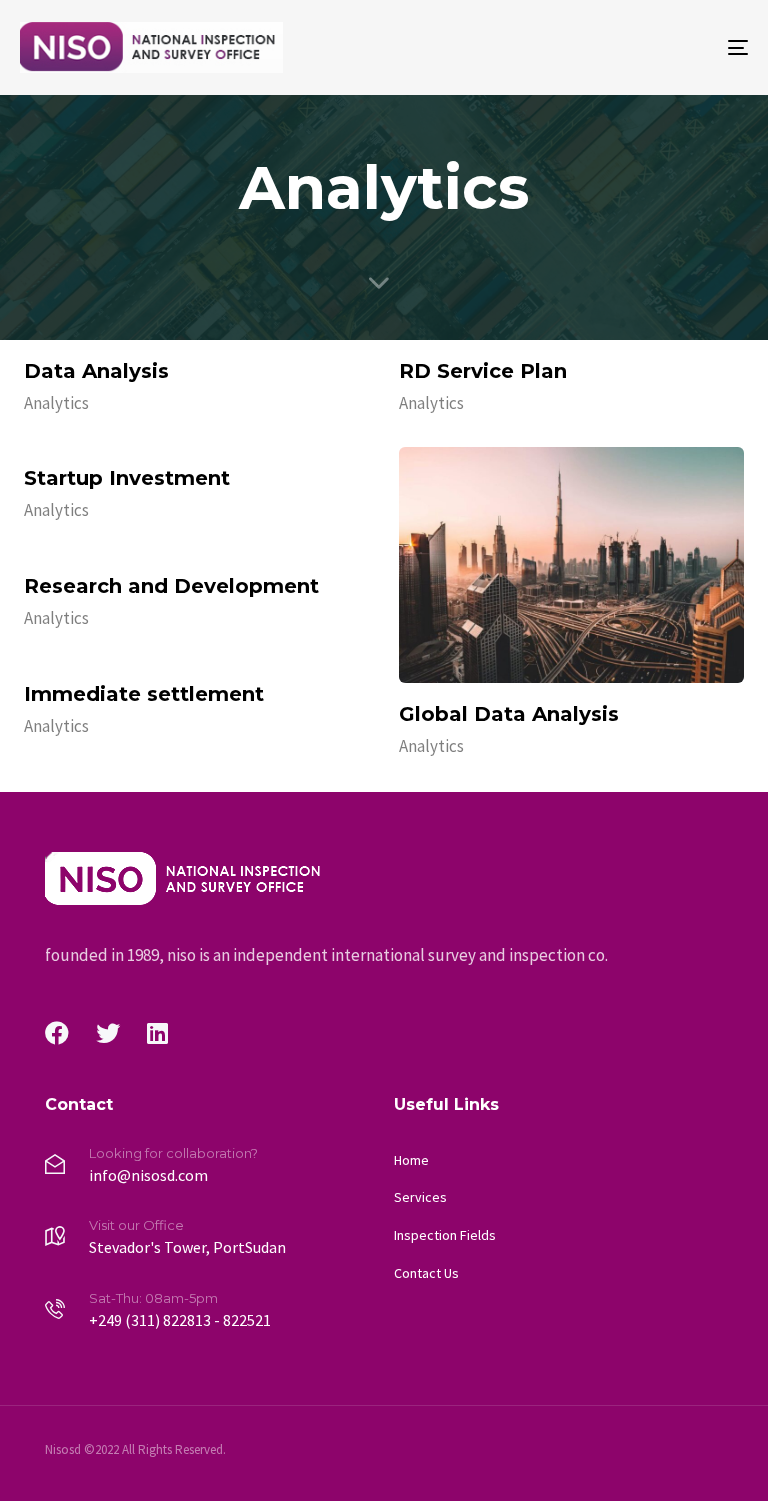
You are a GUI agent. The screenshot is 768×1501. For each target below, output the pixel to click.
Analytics (56, 403)
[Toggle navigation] (626, 47)
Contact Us (426, 1273)
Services (420, 1197)
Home (411, 1160)
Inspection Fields (445, 1235)
